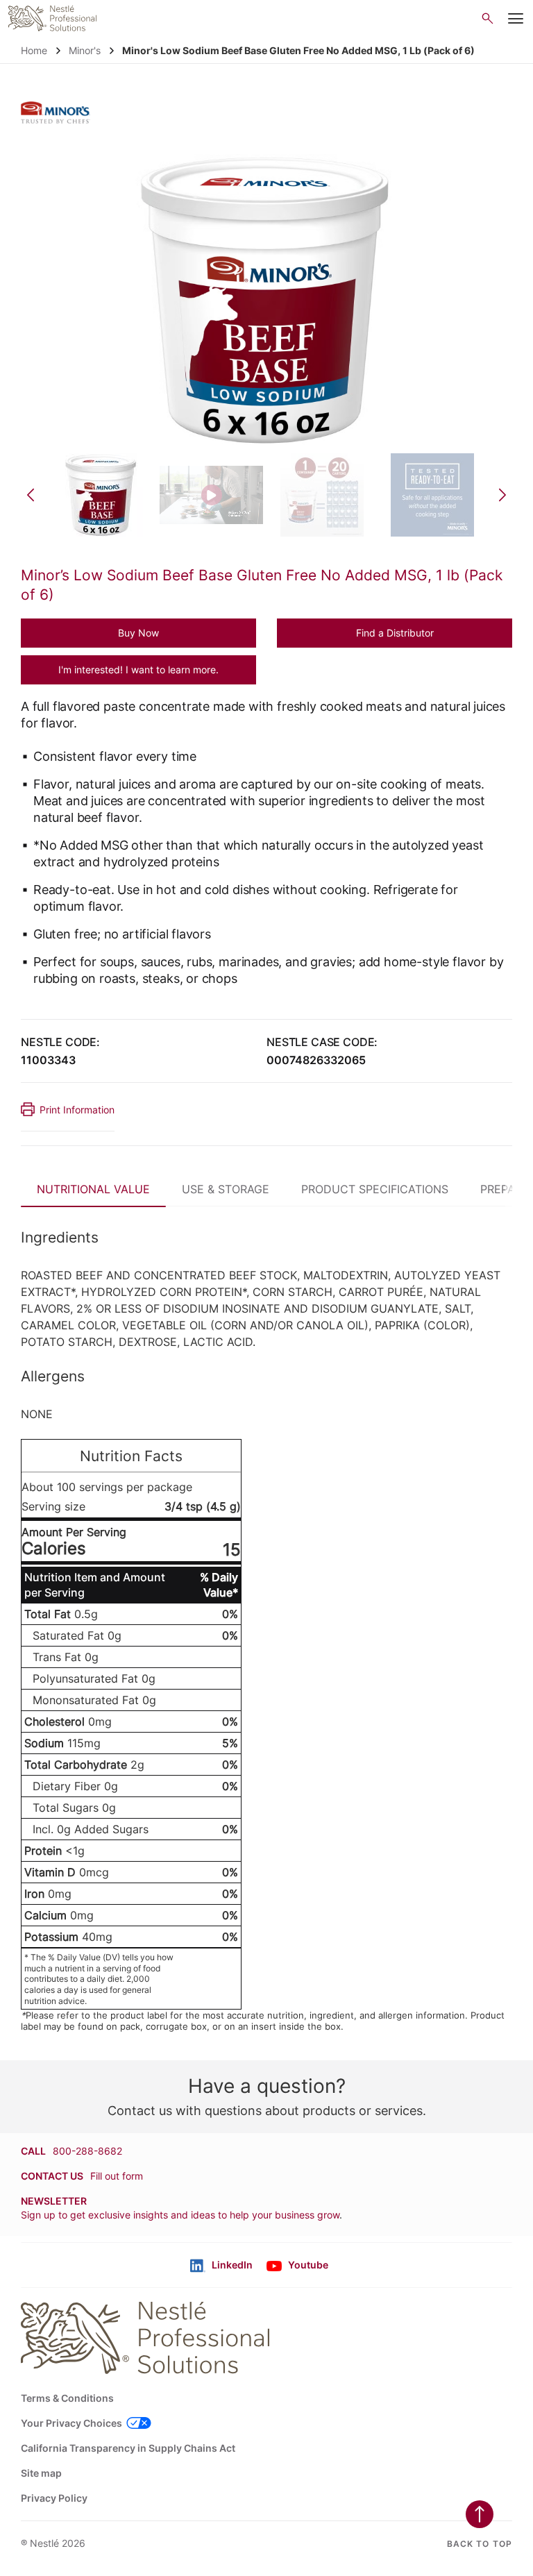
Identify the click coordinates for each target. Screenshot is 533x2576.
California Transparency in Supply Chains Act (128, 2448)
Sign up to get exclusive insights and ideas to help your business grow (180, 2215)
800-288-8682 (87, 2151)
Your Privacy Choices (71, 2423)
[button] (138, 633)
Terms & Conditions (67, 2398)
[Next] (502, 495)
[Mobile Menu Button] (516, 19)
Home (34, 50)
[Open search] (488, 18)
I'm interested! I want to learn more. (138, 670)
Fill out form (117, 2176)
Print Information (77, 1110)
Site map (41, 2473)
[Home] (52, 18)
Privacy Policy (54, 2498)
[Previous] (31, 495)
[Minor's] (56, 112)
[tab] (93, 1187)
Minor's (85, 50)
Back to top (480, 2544)
